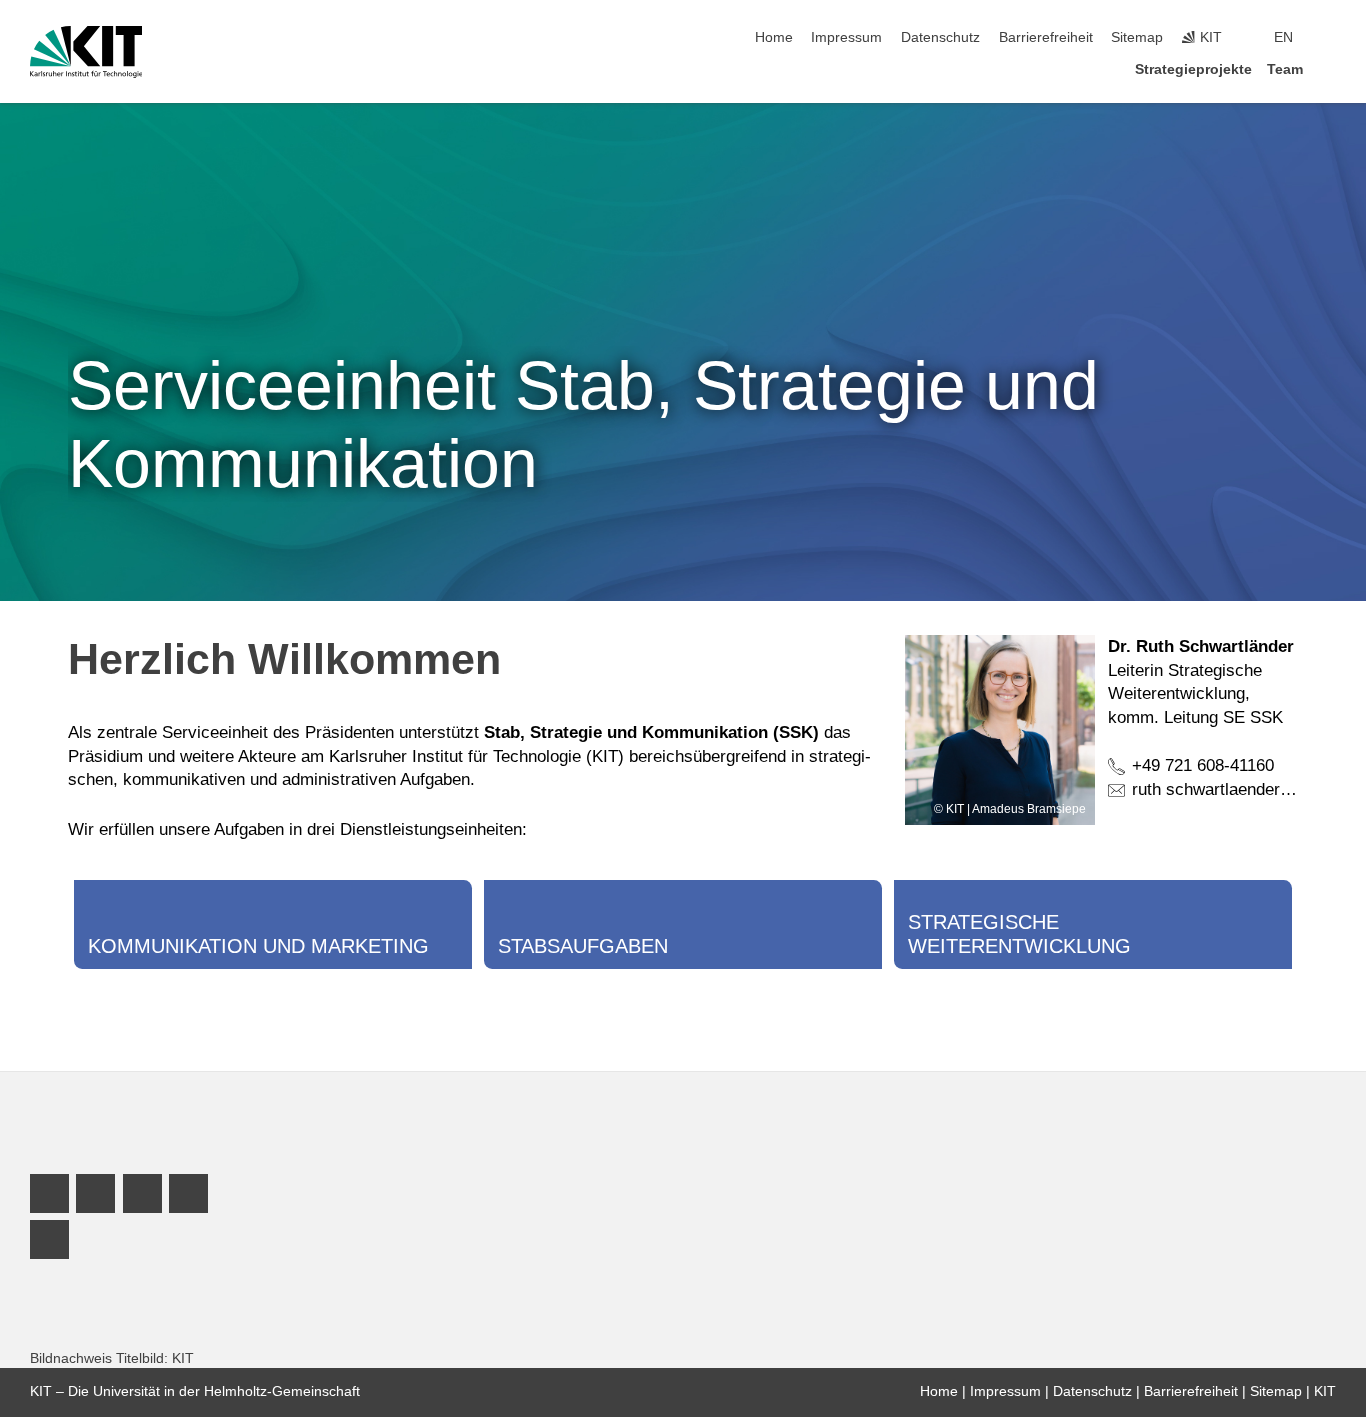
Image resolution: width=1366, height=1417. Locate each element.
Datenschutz (940, 37)
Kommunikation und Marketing (258, 946)
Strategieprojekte (1193, 69)
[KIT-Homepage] (86, 52)
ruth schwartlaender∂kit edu (1235, 789)
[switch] (1330, 38)
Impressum (846, 37)
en (1283, 37)
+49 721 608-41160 (1203, 765)
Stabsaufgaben (583, 946)
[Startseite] (1330, 68)
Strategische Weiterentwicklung (1019, 934)
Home (774, 37)
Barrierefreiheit (1046, 37)
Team (1285, 69)
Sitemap (1137, 37)
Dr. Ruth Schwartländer (1201, 646)
